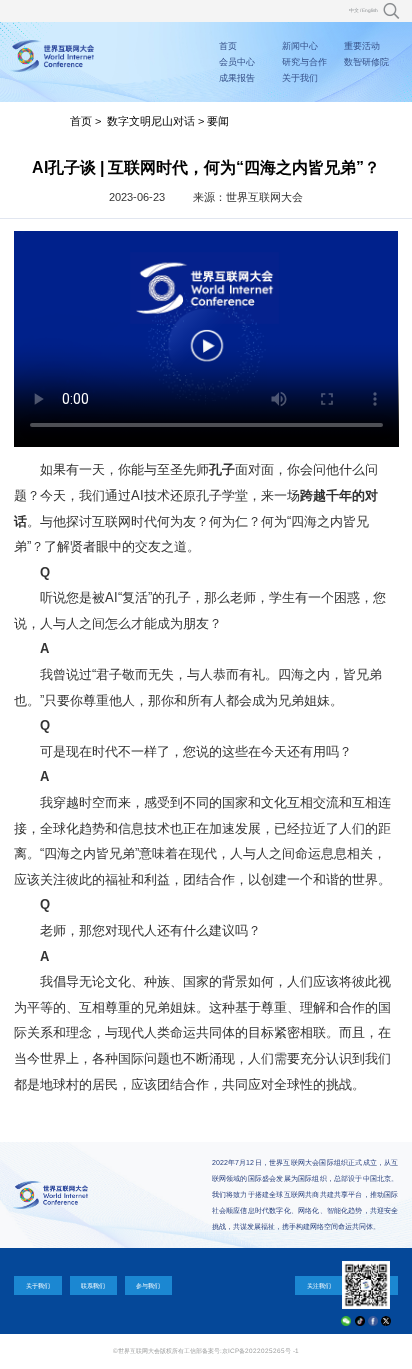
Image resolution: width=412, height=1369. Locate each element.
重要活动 (362, 46)
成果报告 (237, 78)
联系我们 (93, 1285)
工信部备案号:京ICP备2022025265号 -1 (241, 1350)
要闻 (218, 121)
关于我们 (300, 78)
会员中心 (237, 62)
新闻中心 (300, 46)
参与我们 (148, 1285)
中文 (354, 10)
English (370, 10)
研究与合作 (304, 62)
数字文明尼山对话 (151, 121)
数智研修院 (366, 62)
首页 (228, 46)
